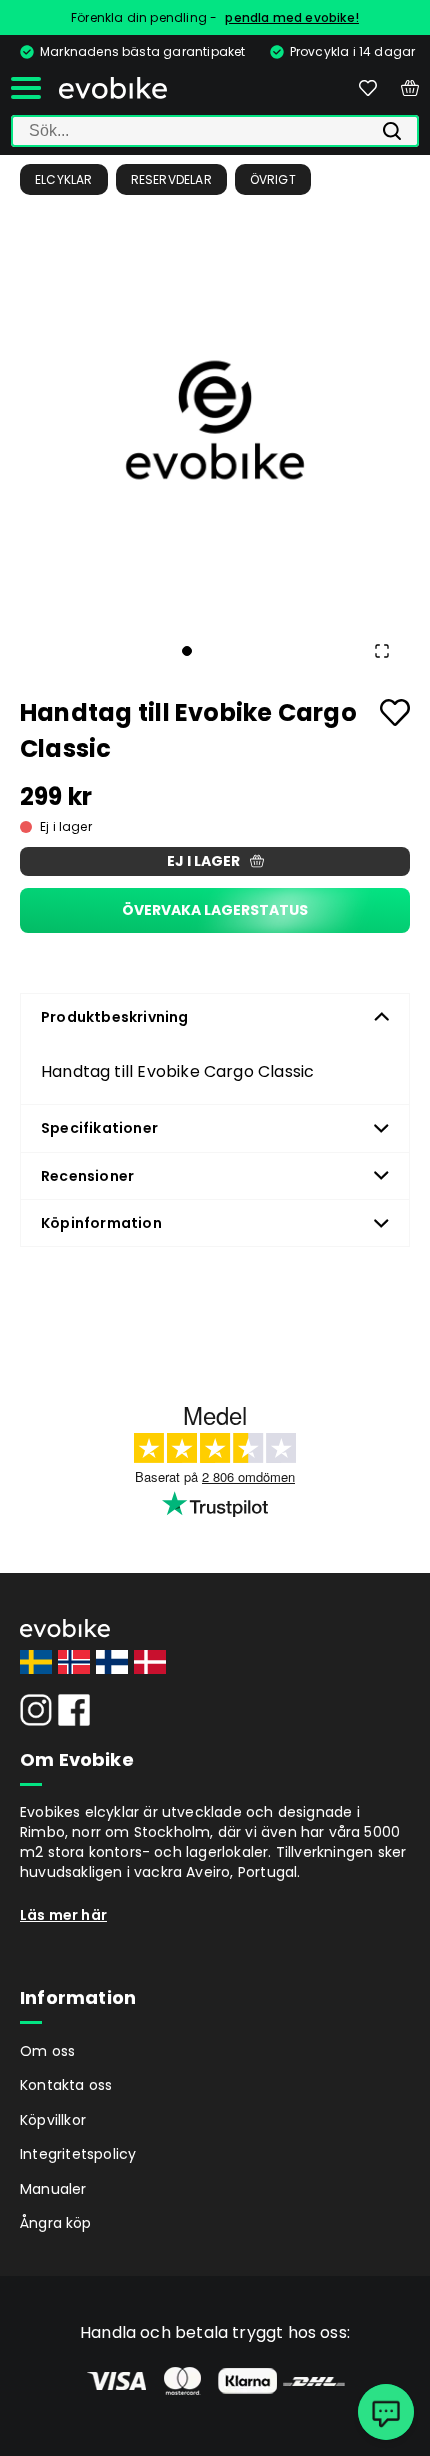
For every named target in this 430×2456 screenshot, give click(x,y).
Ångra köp (56, 2223)
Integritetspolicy (78, 2154)
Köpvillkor (53, 2120)
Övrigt (273, 179)
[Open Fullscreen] (382, 651)
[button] (215, 420)
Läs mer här (63, 1915)
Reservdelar (171, 179)
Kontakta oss (66, 2085)
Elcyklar (64, 179)
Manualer (53, 2189)
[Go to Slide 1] (187, 651)
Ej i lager (203, 861)
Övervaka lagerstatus (215, 910)
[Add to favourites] (395, 712)
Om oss (47, 2051)
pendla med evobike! (292, 17)
